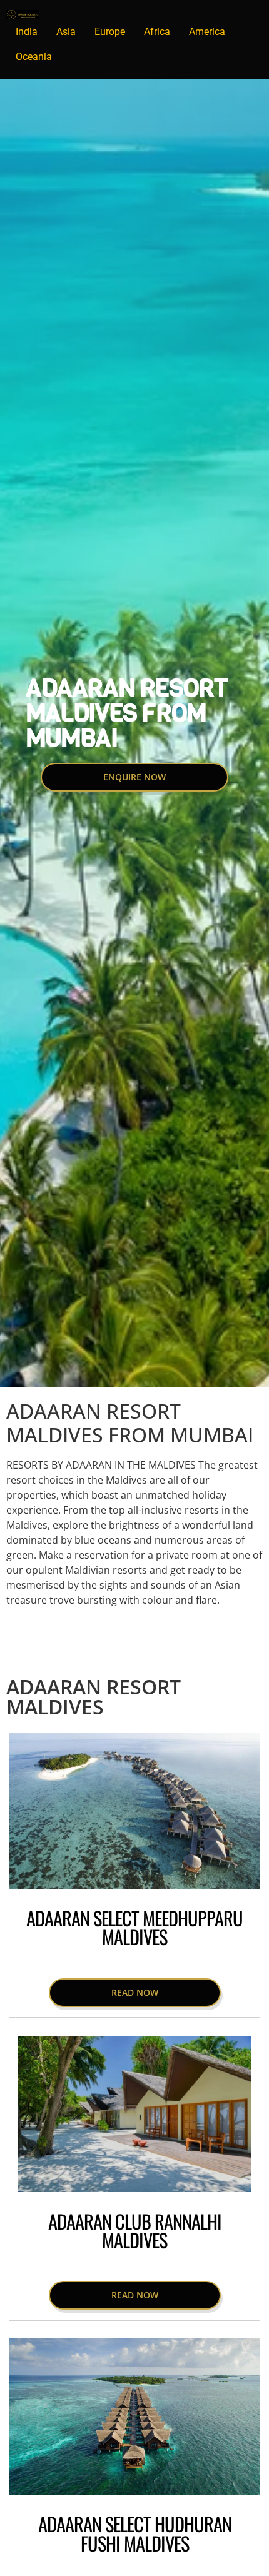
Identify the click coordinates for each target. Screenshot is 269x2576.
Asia (66, 32)
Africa (157, 32)
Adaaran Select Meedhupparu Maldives (134, 1927)
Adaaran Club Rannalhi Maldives (135, 2231)
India (27, 32)
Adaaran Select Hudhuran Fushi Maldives (135, 2533)
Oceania (34, 57)
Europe (110, 32)
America (207, 32)
